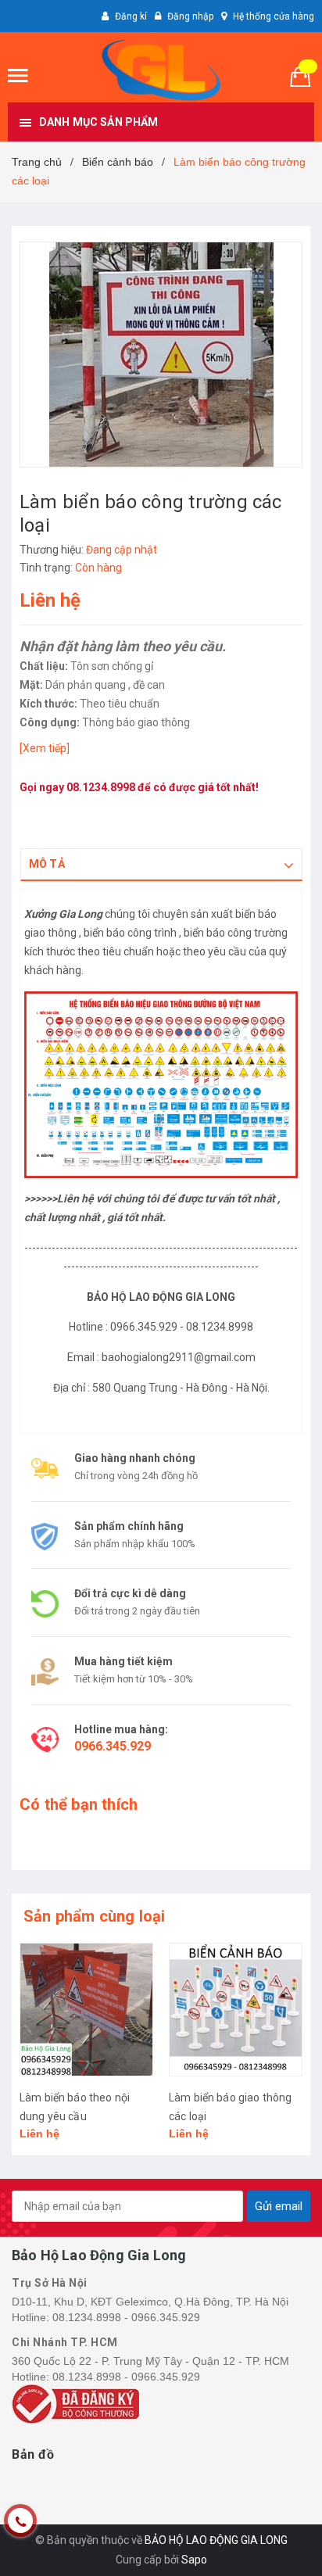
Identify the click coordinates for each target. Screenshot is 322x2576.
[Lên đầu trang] (271, 2545)
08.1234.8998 (101, 787)
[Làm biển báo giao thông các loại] (236, 2010)
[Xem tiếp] (45, 748)
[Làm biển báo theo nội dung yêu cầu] (86, 2010)
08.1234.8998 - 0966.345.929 (126, 2317)
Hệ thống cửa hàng (274, 16)
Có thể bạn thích (79, 1804)
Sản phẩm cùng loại (95, 1916)
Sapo (194, 2560)
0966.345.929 (113, 1746)
